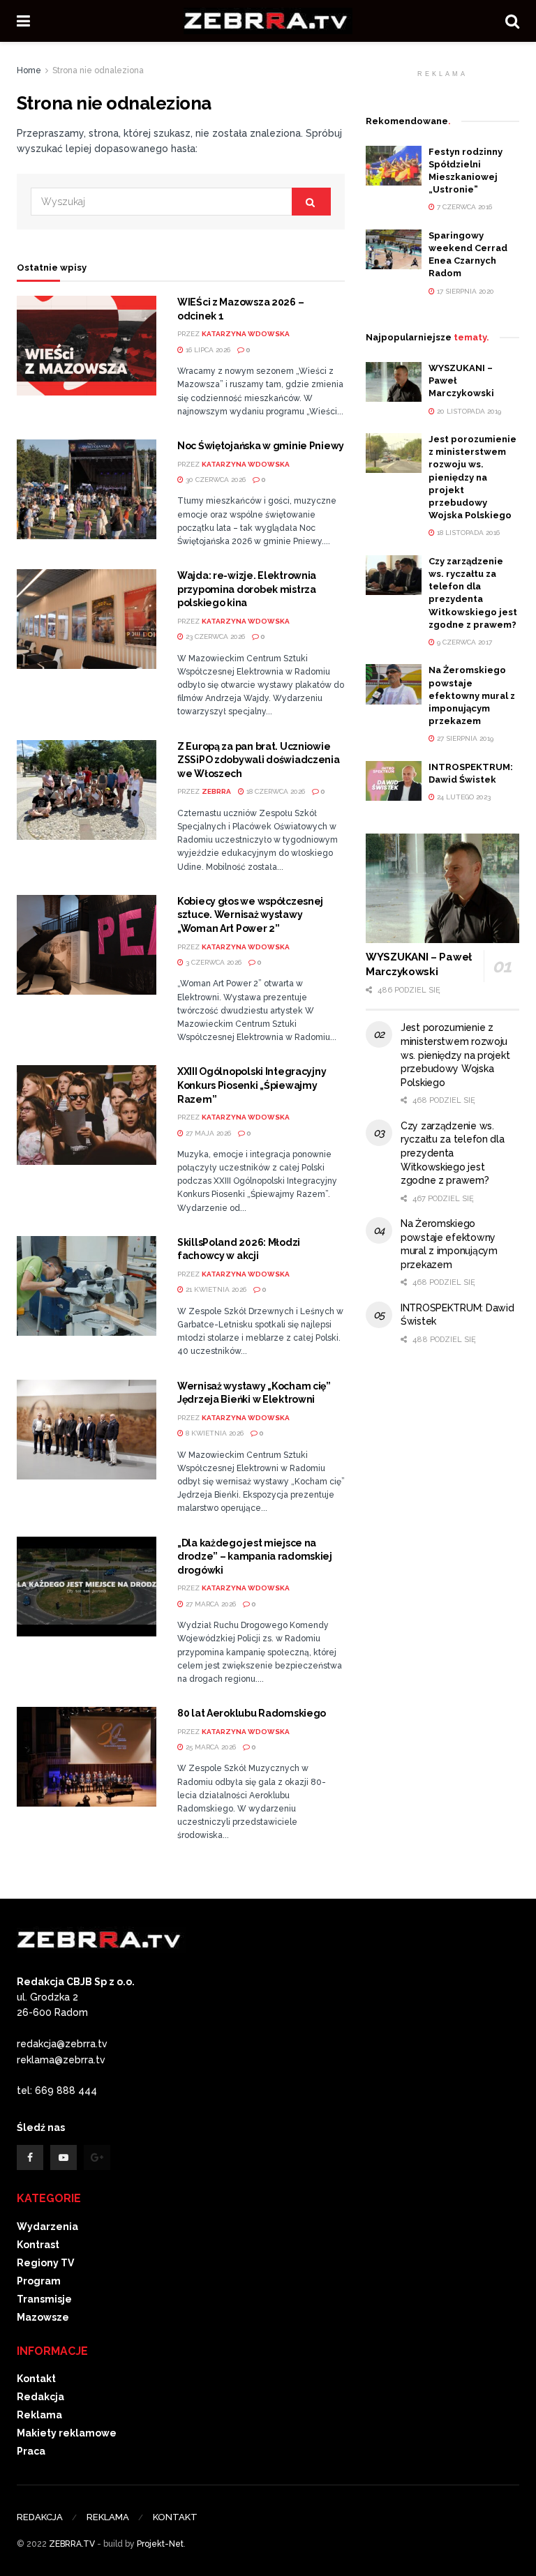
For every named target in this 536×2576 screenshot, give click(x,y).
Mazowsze (43, 2317)
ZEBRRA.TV (72, 2544)
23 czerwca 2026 (214, 637)
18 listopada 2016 (467, 533)
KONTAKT (175, 2517)
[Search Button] (311, 202)
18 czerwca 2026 (275, 791)
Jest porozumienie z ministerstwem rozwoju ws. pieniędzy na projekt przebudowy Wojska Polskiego (472, 477)
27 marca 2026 (210, 1604)
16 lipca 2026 (207, 350)
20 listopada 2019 (468, 411)
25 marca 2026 (210, 1747)
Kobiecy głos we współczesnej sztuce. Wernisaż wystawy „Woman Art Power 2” (250, 915)
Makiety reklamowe (67, 2433)
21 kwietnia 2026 (215, 1289)
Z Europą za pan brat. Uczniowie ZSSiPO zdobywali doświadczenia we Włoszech (259, 760)
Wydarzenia (47, 2227)
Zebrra (216, 791)
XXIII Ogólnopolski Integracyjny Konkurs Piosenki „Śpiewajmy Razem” (252, 1085)
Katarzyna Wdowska (246, 334)
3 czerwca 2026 (213, 962)
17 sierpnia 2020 (464, 291)
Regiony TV (45, 2263)
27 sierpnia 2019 (464, 738)
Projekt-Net (160, 2544)
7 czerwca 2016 (463, 207)
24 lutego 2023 (463, 797)
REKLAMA (108, 2517)
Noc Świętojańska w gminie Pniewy (261, 446)
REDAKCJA (40, 2517)
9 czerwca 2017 (463, 642)
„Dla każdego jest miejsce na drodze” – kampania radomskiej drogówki (255, 1557)
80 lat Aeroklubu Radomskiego (252, 1713)
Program (39, 2281)
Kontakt (36, 2379)
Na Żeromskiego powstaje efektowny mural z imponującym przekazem (472, 695)
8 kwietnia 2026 (214, 1433)
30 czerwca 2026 (215, 480)
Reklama (39, 2415)
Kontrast (38, 2245)
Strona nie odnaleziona (98, 70)
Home (29, 70)
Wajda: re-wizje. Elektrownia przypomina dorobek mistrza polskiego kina (247, 589)
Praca (31, 2451)
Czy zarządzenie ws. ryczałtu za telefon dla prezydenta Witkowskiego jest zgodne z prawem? (453, 1153)
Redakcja (40, 2397)
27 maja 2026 (207, 1133)
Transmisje (44, 2299)
